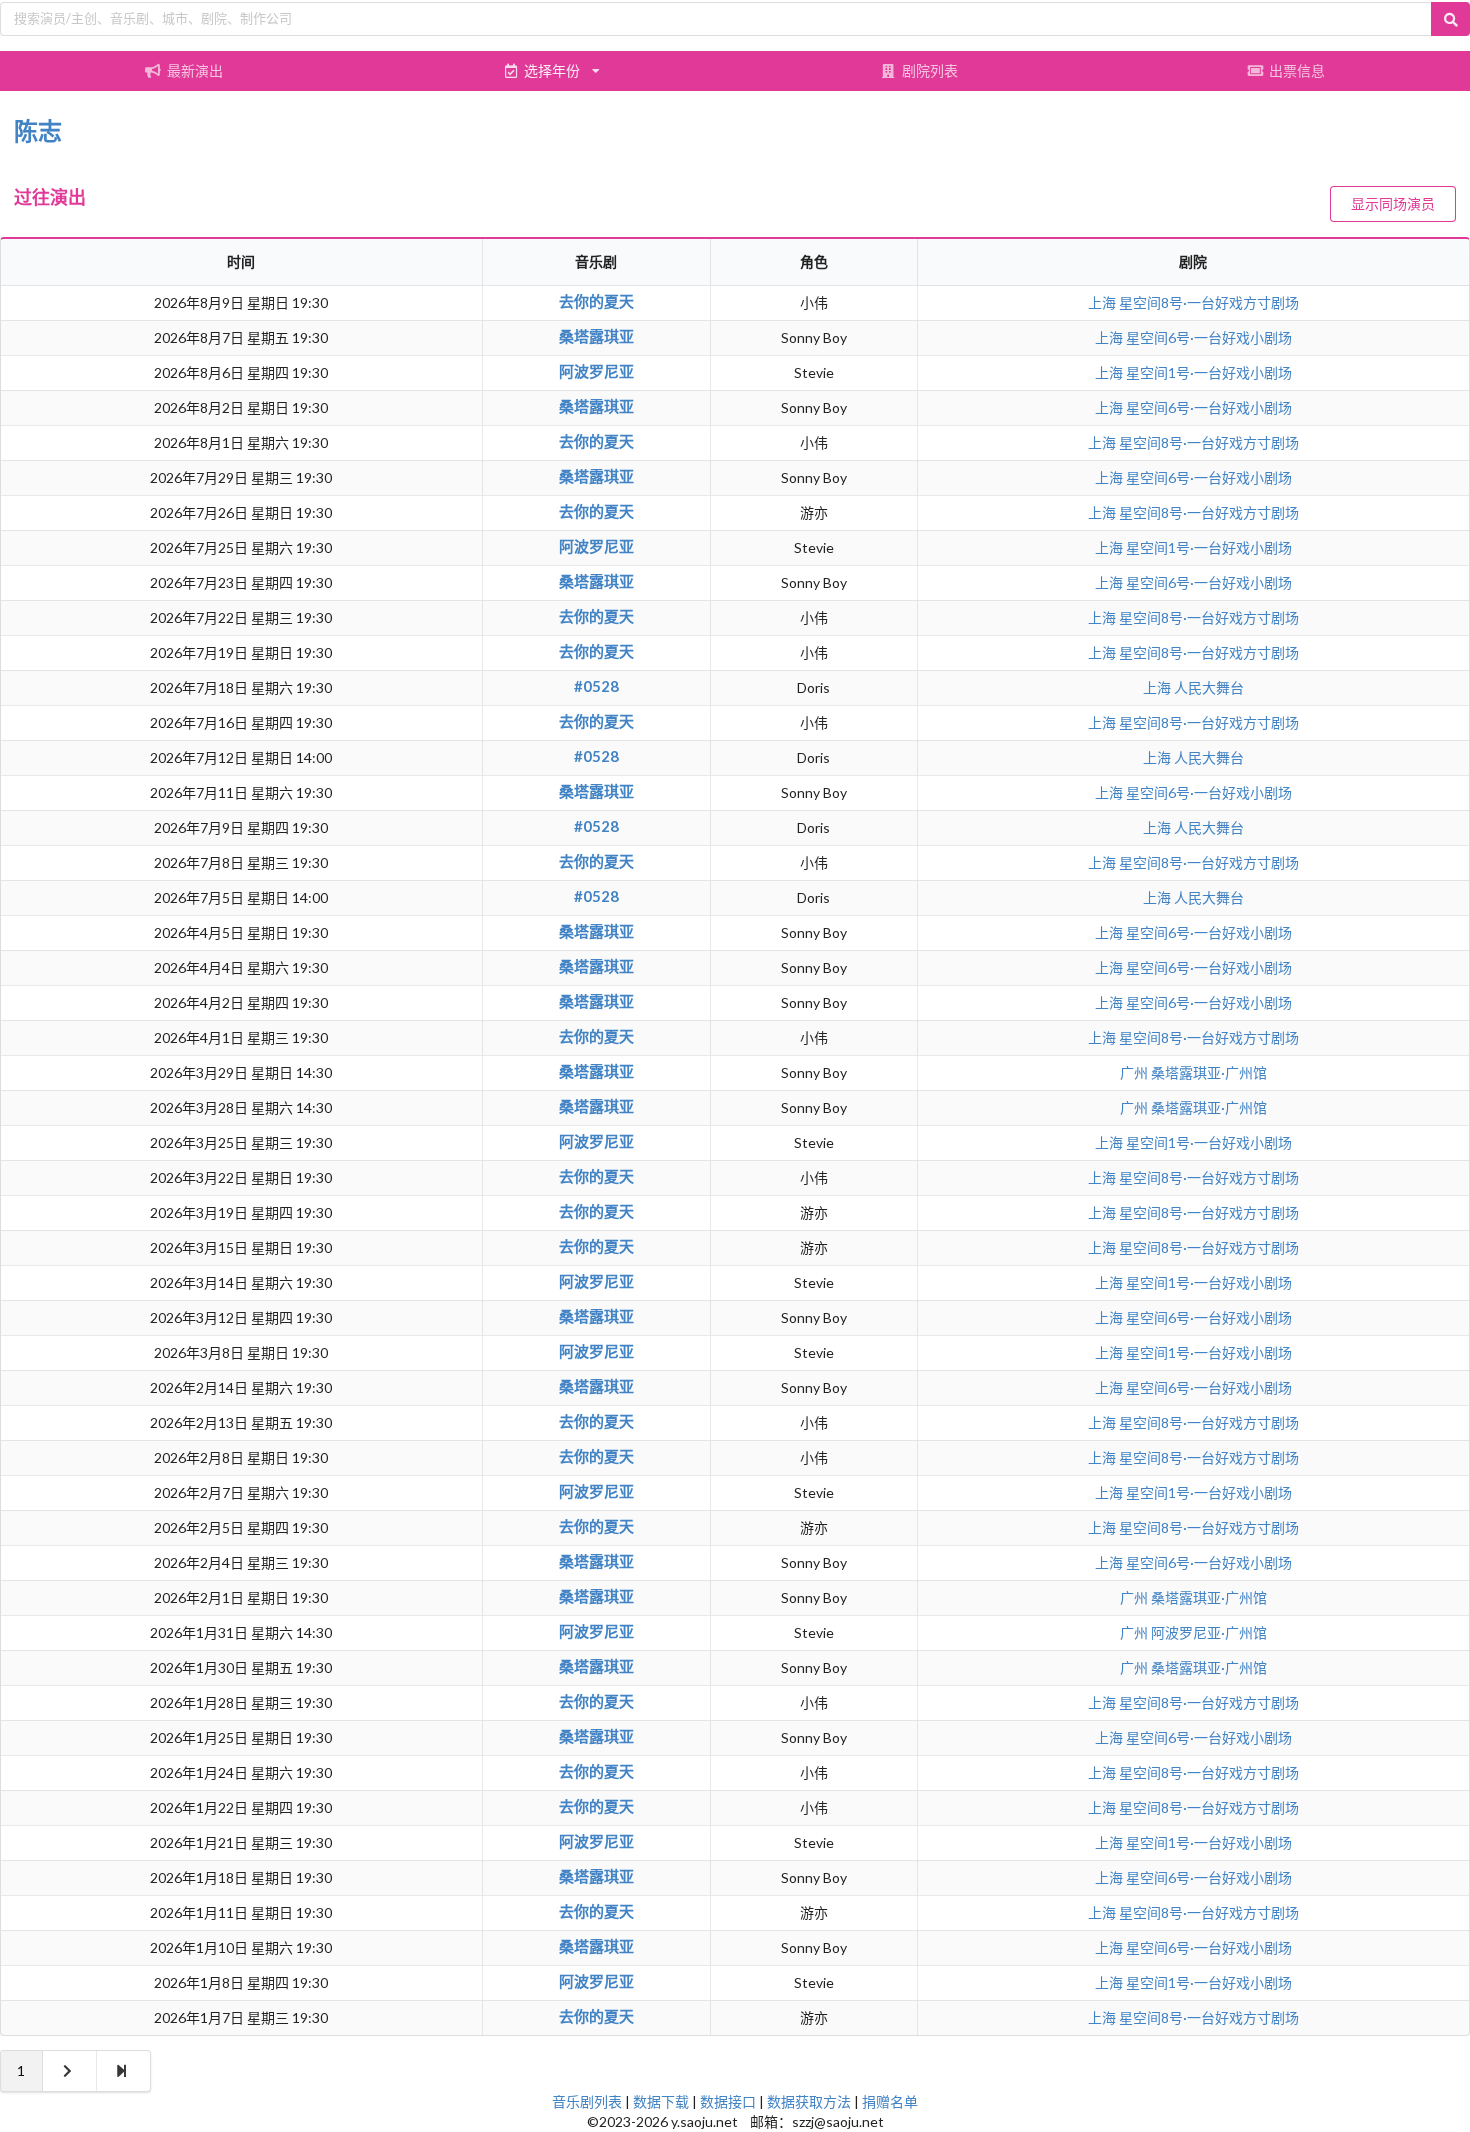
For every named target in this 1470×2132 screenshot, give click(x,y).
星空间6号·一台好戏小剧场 (1209, 337)
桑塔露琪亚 (596, 336)
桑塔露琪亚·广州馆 (1209, 1072)
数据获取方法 (809, 2101)
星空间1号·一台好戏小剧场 (1209, 372)
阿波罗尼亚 (596, 371)
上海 (1103, 302)
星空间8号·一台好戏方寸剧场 (1209, 302)
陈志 (38, 130)
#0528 (596, 686)
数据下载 (661, 2101)
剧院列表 (930, 70)
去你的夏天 (596, 301)
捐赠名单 (890, 2101)
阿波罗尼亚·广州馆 (1209, 1632)
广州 (1135, 1072)
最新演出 (195, 70)
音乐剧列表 (587, 2101)
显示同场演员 (1393, 203)
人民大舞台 (1209, 687)
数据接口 (728, 2101)
